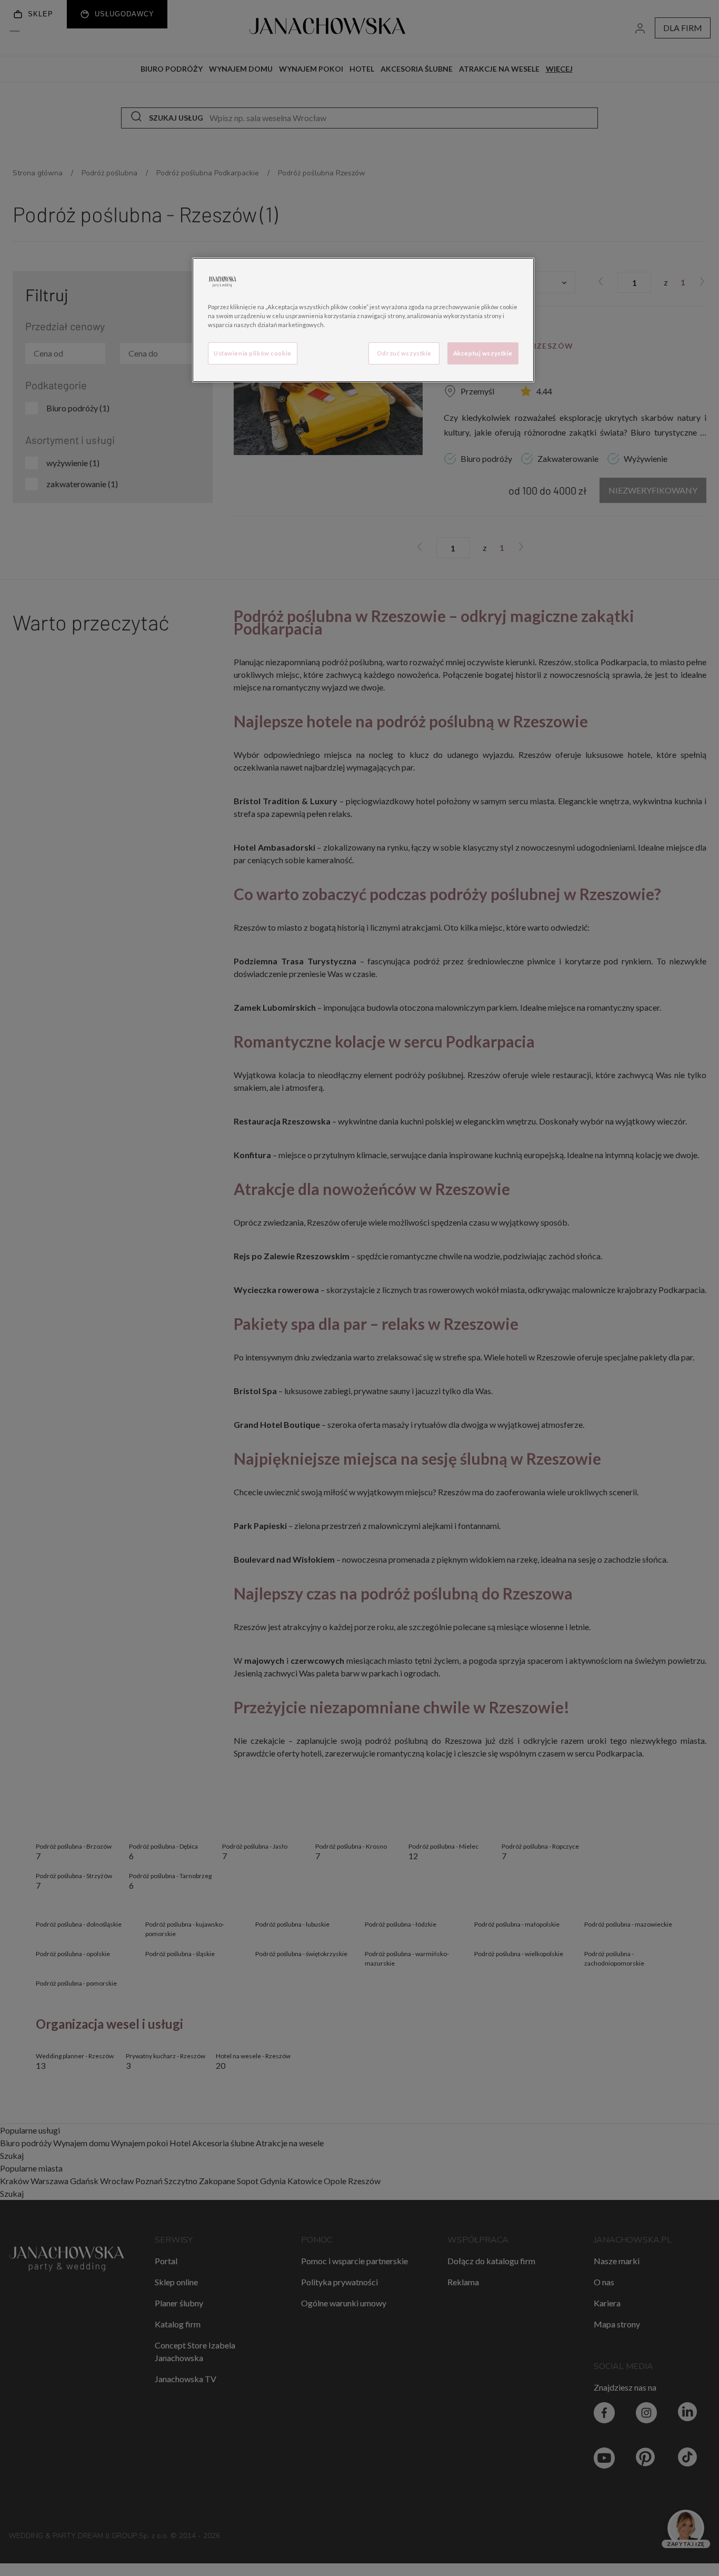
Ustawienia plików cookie (253, 353)
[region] (363, 320)
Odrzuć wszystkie (404, 353)
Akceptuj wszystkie (483, 353)
